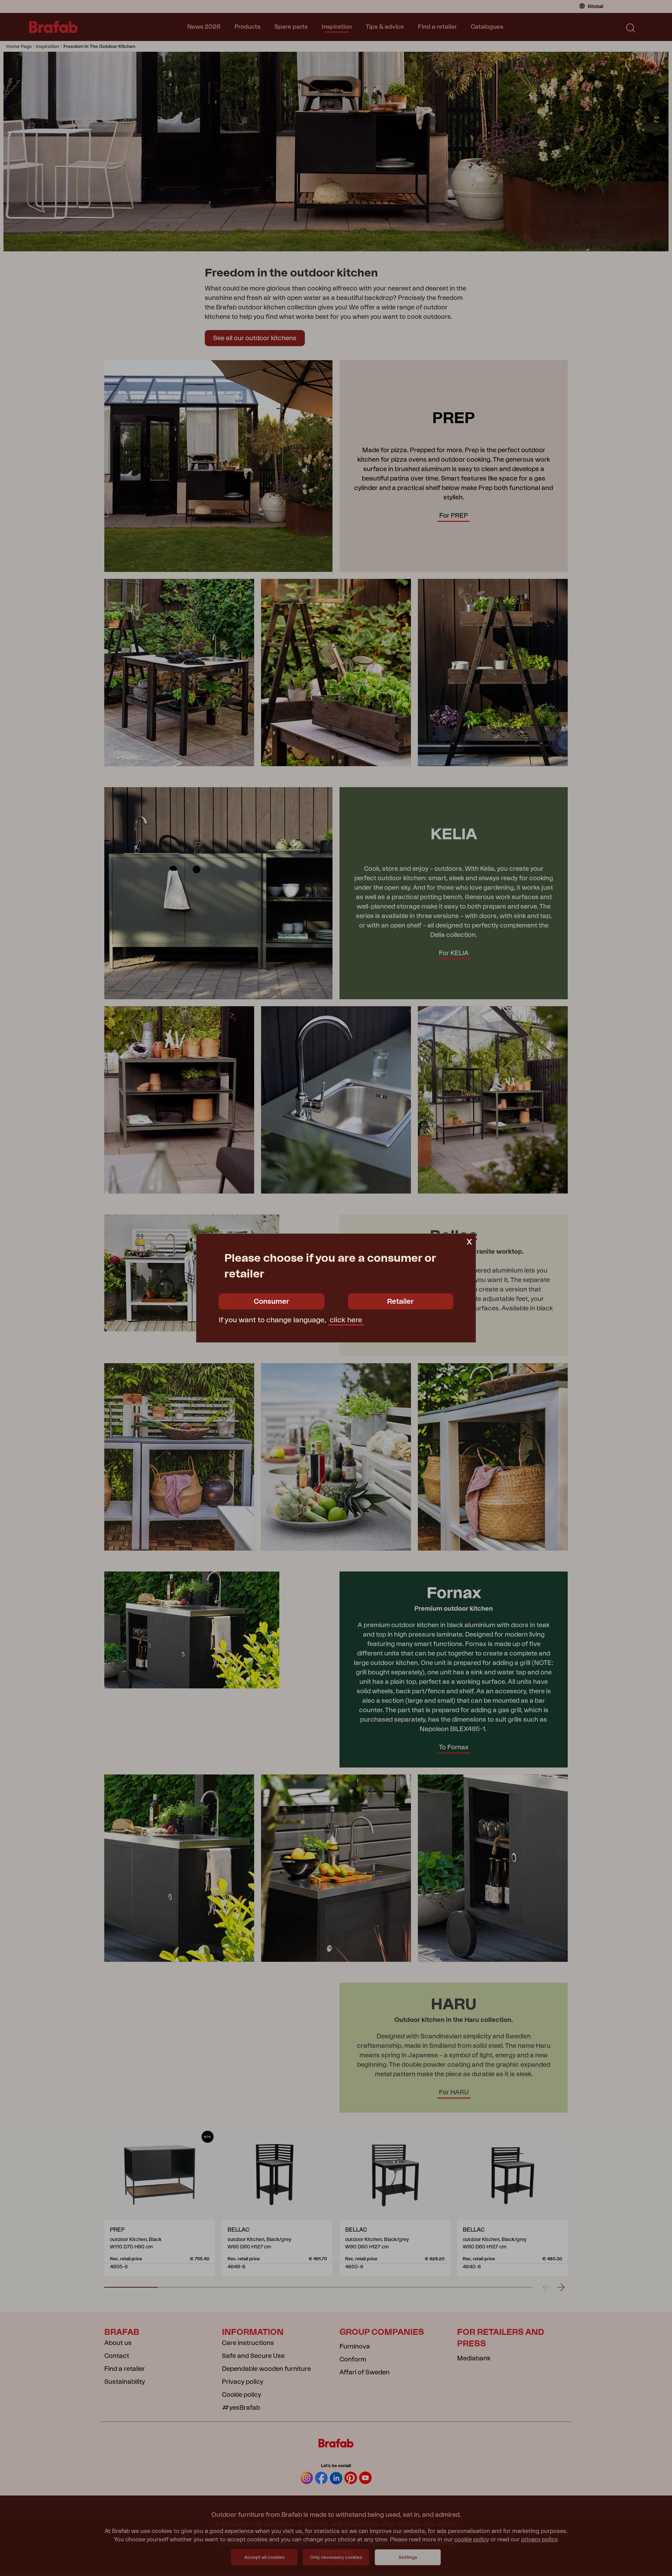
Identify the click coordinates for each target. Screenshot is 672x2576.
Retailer (400, 1302)
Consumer (271, 1302)
